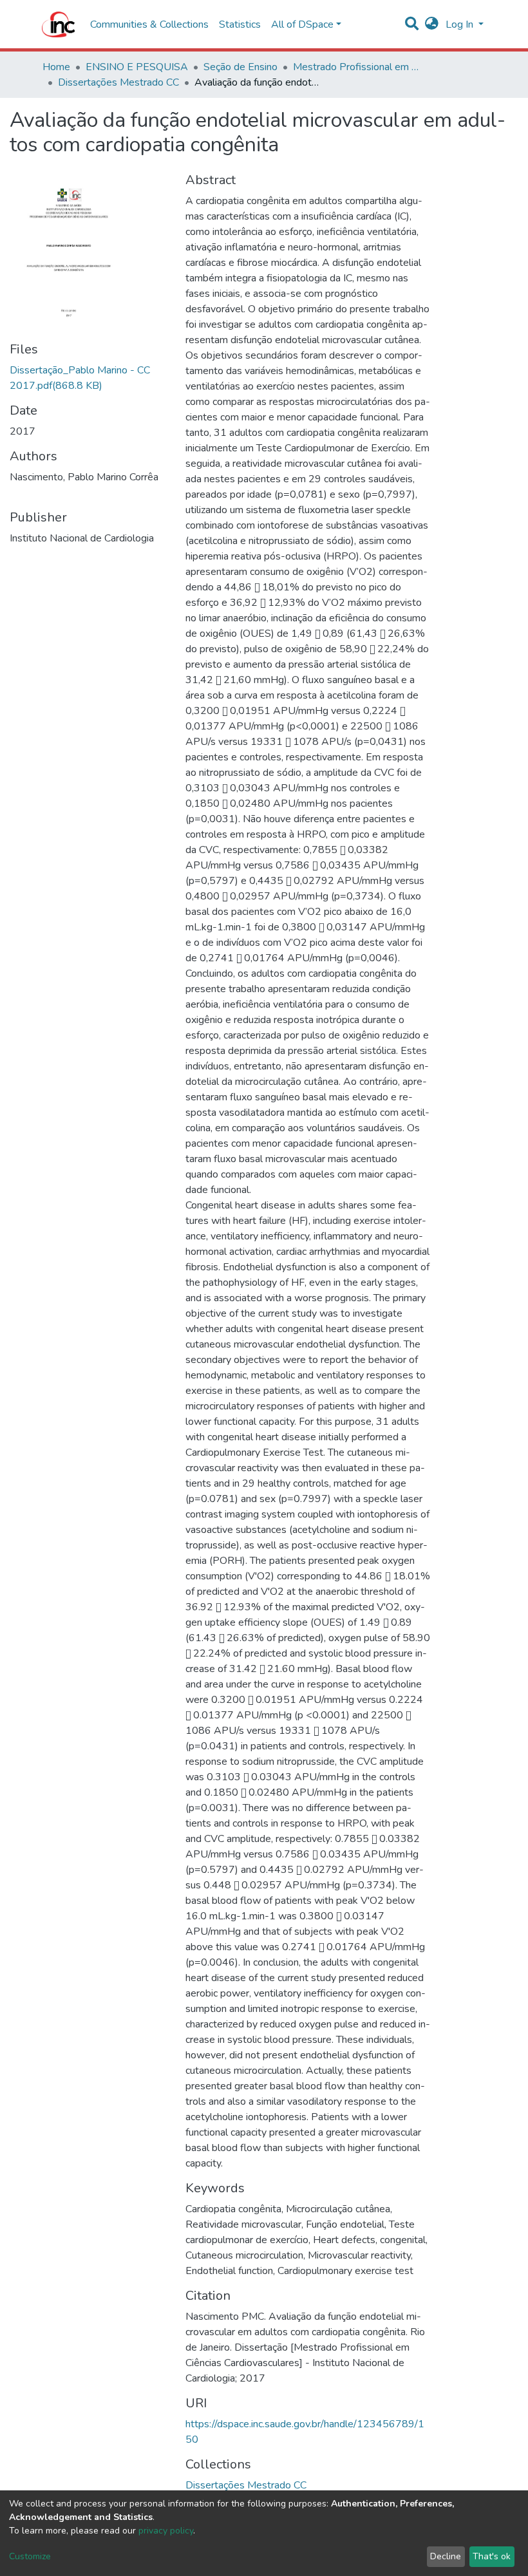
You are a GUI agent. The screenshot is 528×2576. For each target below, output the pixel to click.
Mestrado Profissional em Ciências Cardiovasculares (357, 67)
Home (56, 67)
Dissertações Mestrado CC (118, 82)
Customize (30, 2556)
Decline (446, 2556)
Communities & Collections (149, 24)
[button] (432, 24)
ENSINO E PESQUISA (137, 67)
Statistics (240, 24)
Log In (461, 24)
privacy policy (166, 2531)
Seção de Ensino (240, 67)
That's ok (492, 2556)
